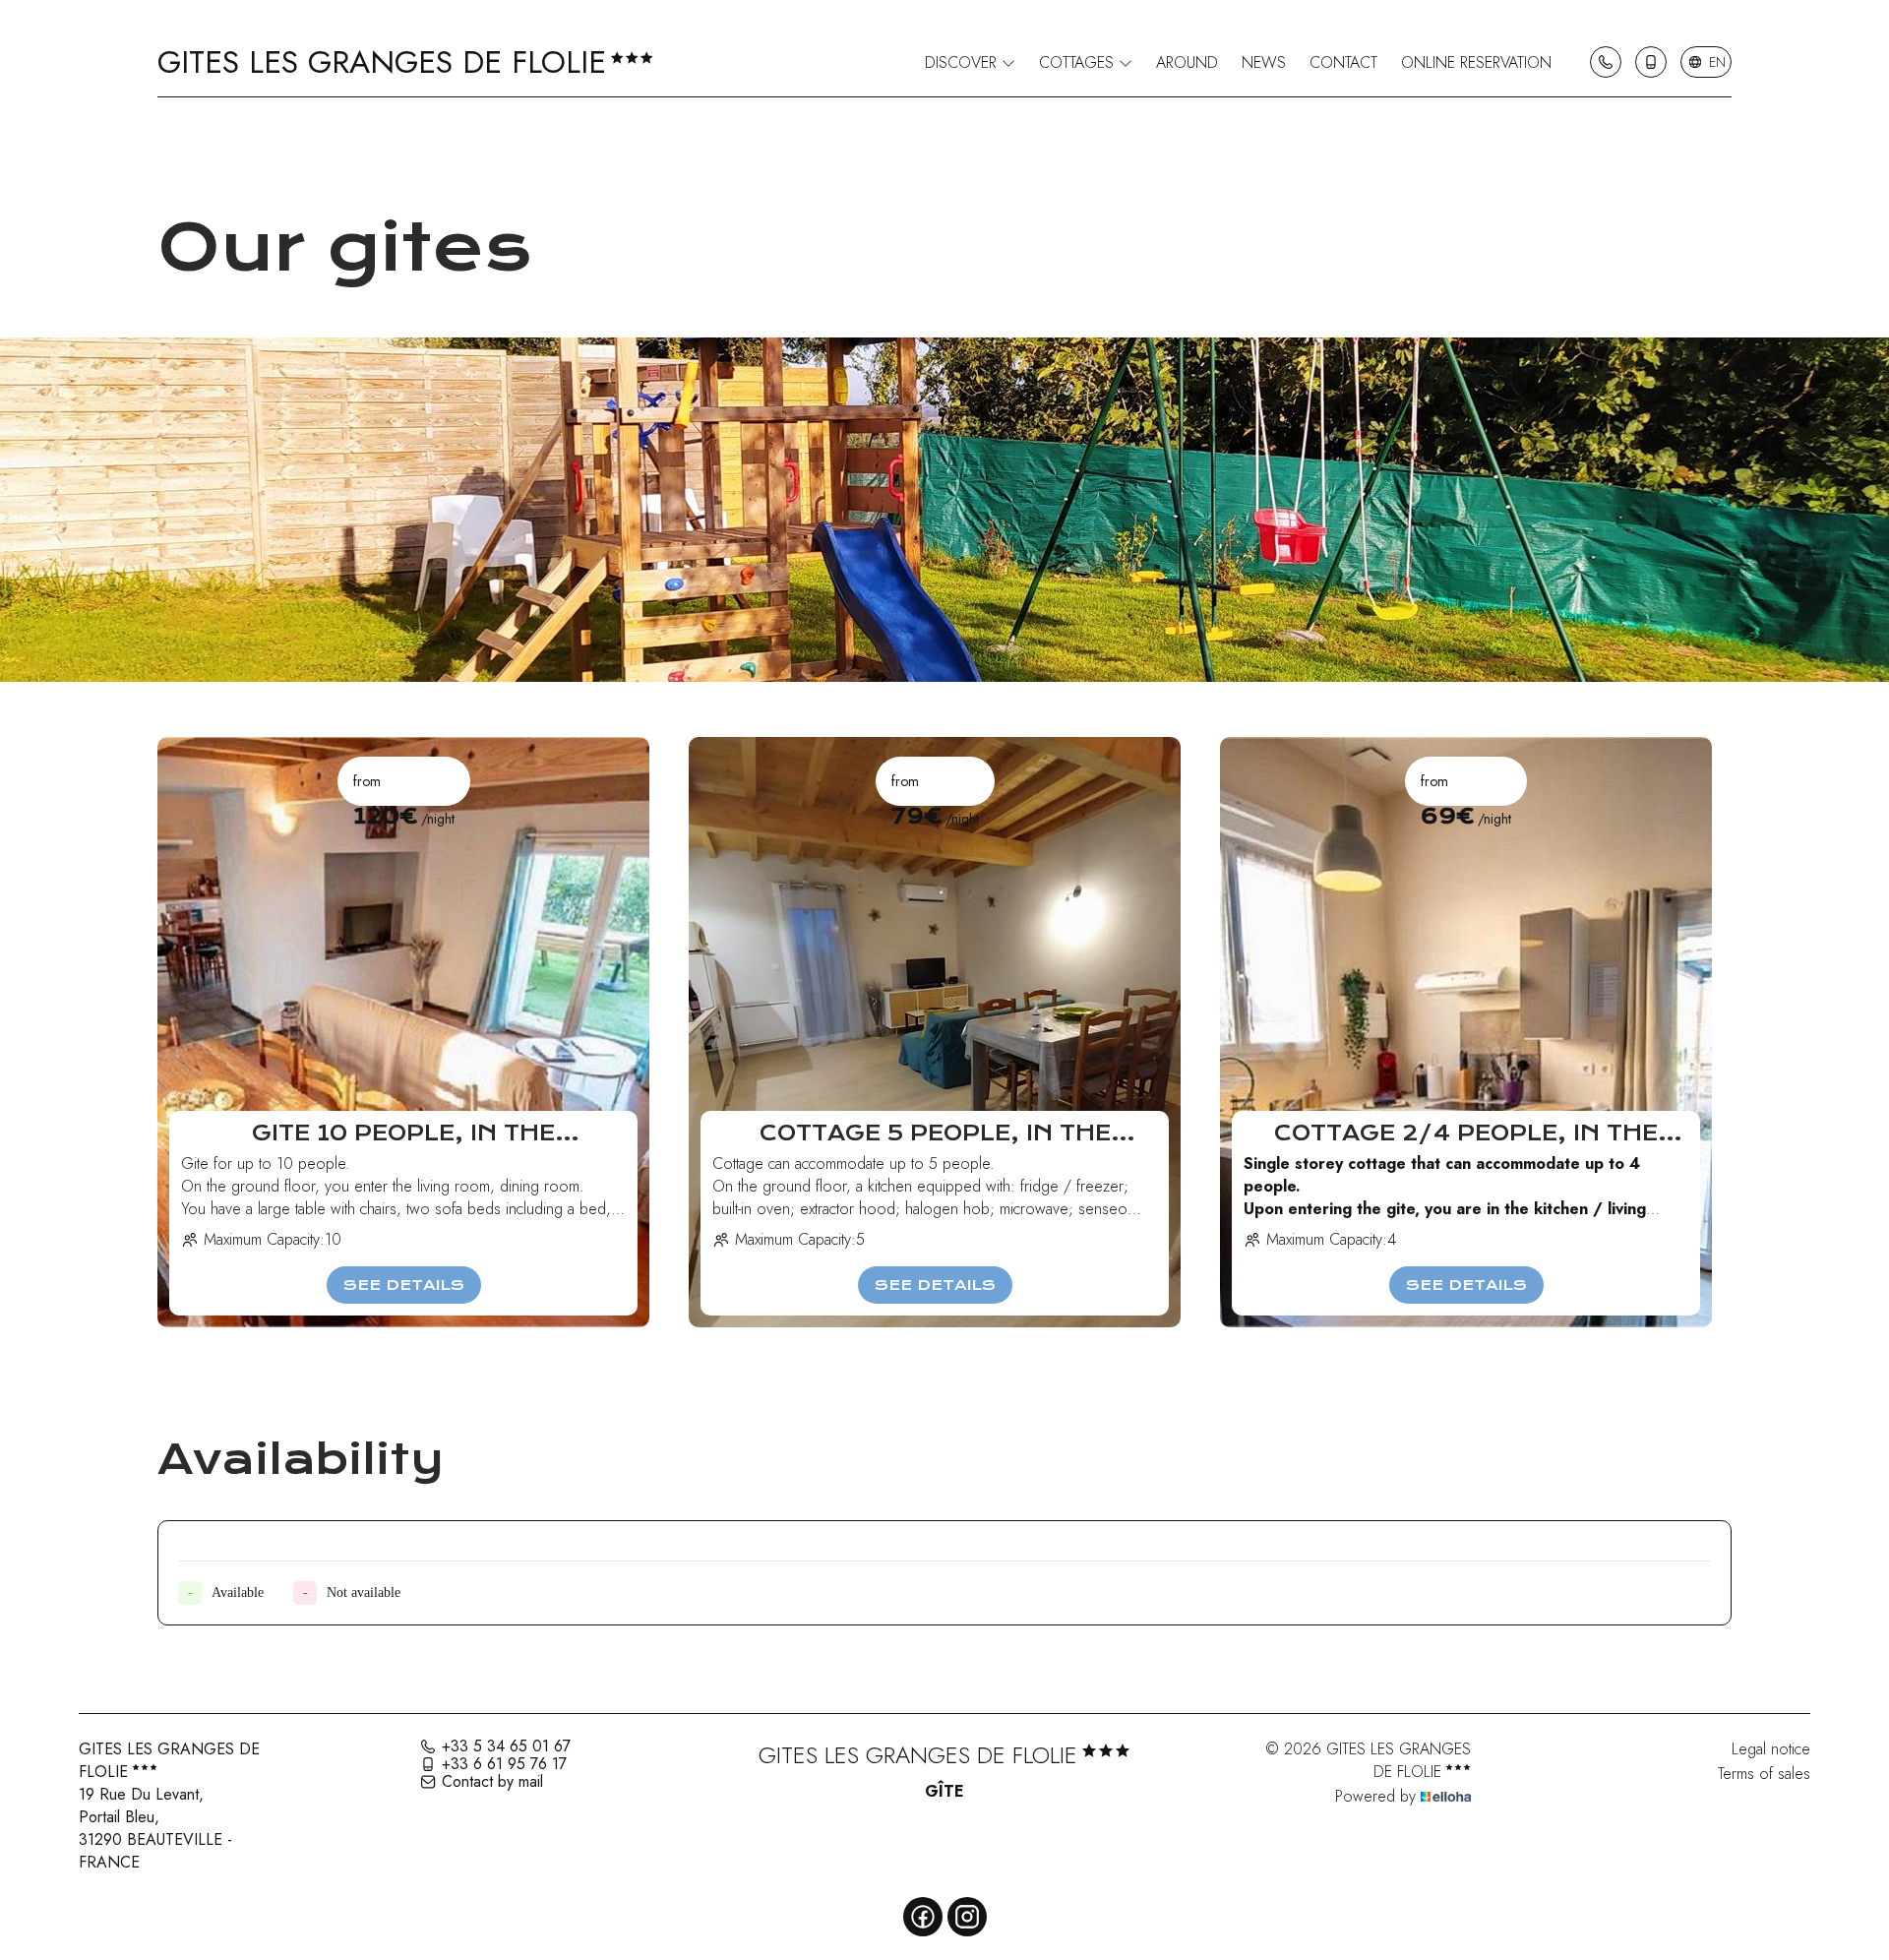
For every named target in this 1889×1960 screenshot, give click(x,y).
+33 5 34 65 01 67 (506, 1746)
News (1264, 62)
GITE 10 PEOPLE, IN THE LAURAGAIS (403, 1133)
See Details (404, 1285)
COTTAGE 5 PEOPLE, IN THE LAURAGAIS (935, 1133)
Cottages (1079, 62)
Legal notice (1771, 1749)
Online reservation (1476, 62)
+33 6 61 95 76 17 (504, 1764)
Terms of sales (1764, 1774)
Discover (963, 62)
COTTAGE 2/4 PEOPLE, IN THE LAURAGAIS (1466, 1133)
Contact (1343, 62)
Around (1187, 62)
